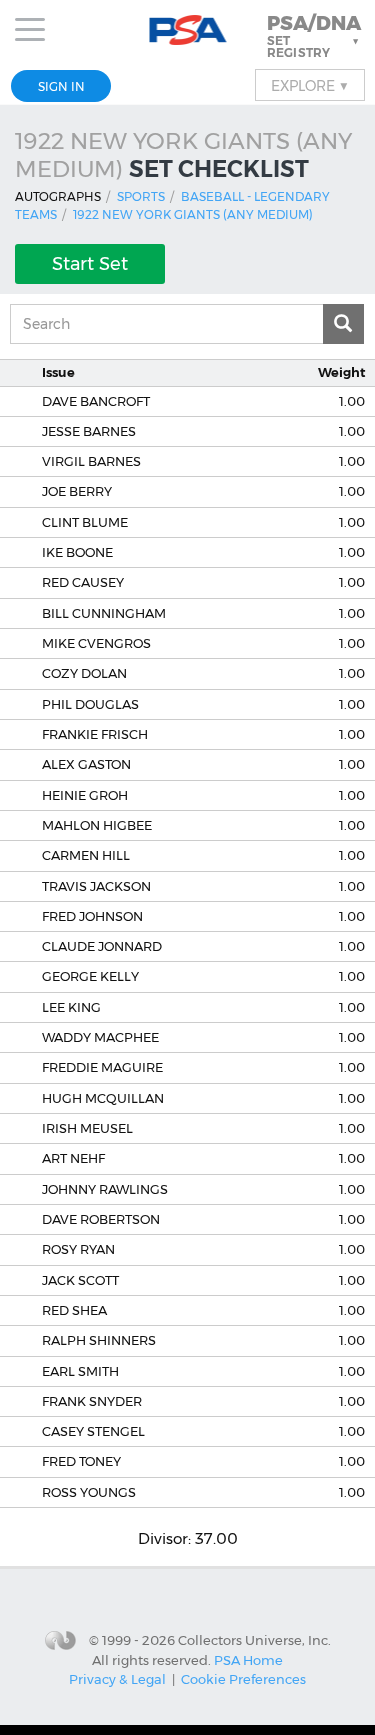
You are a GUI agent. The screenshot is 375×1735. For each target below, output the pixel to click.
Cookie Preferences (243, 1679)
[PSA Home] (187, 30)
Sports (141, 196)
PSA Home (248, 1660)
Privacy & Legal (117, 1679)
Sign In (61, 86)
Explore (310, 85)
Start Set (90, 264)
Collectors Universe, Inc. (254, 1640)
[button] (315, 36)
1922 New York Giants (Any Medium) (193, 214)
